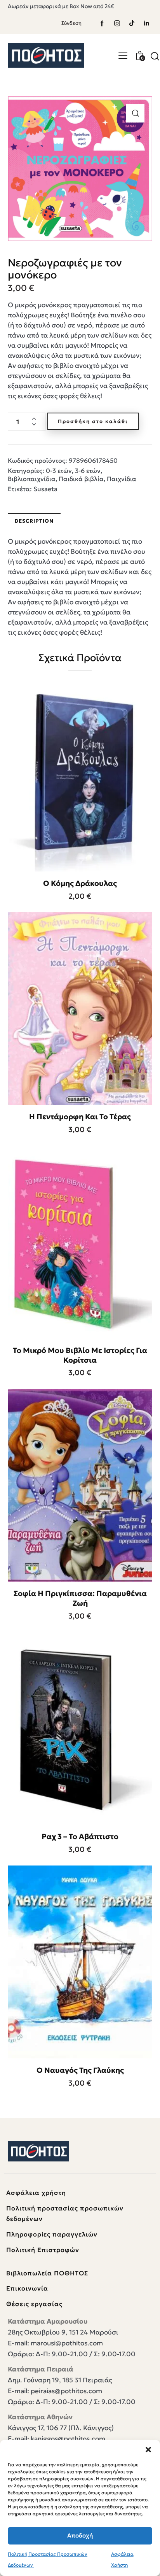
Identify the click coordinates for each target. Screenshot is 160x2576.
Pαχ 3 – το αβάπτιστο (80, 1836)
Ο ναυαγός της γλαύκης (80, 2070)
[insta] (117, 23)
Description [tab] (34, 521)
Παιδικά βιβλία (81, 479)
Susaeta (45, 489)
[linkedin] (146, 23)
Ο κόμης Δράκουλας (80, 883)
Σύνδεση (71, 23)
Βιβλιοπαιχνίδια (32, 479)
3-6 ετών (88, 471)
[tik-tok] (132, 23)
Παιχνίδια (122, 479)
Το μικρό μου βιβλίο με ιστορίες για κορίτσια (80, 1355)
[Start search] (155, 56)
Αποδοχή (80, 2535)
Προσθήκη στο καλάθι (93, 421)
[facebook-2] (102, 23)
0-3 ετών (59, 471)
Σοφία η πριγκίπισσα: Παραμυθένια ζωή (80, 1598)
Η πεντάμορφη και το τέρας (80, 1116)
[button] (148, 2450)
